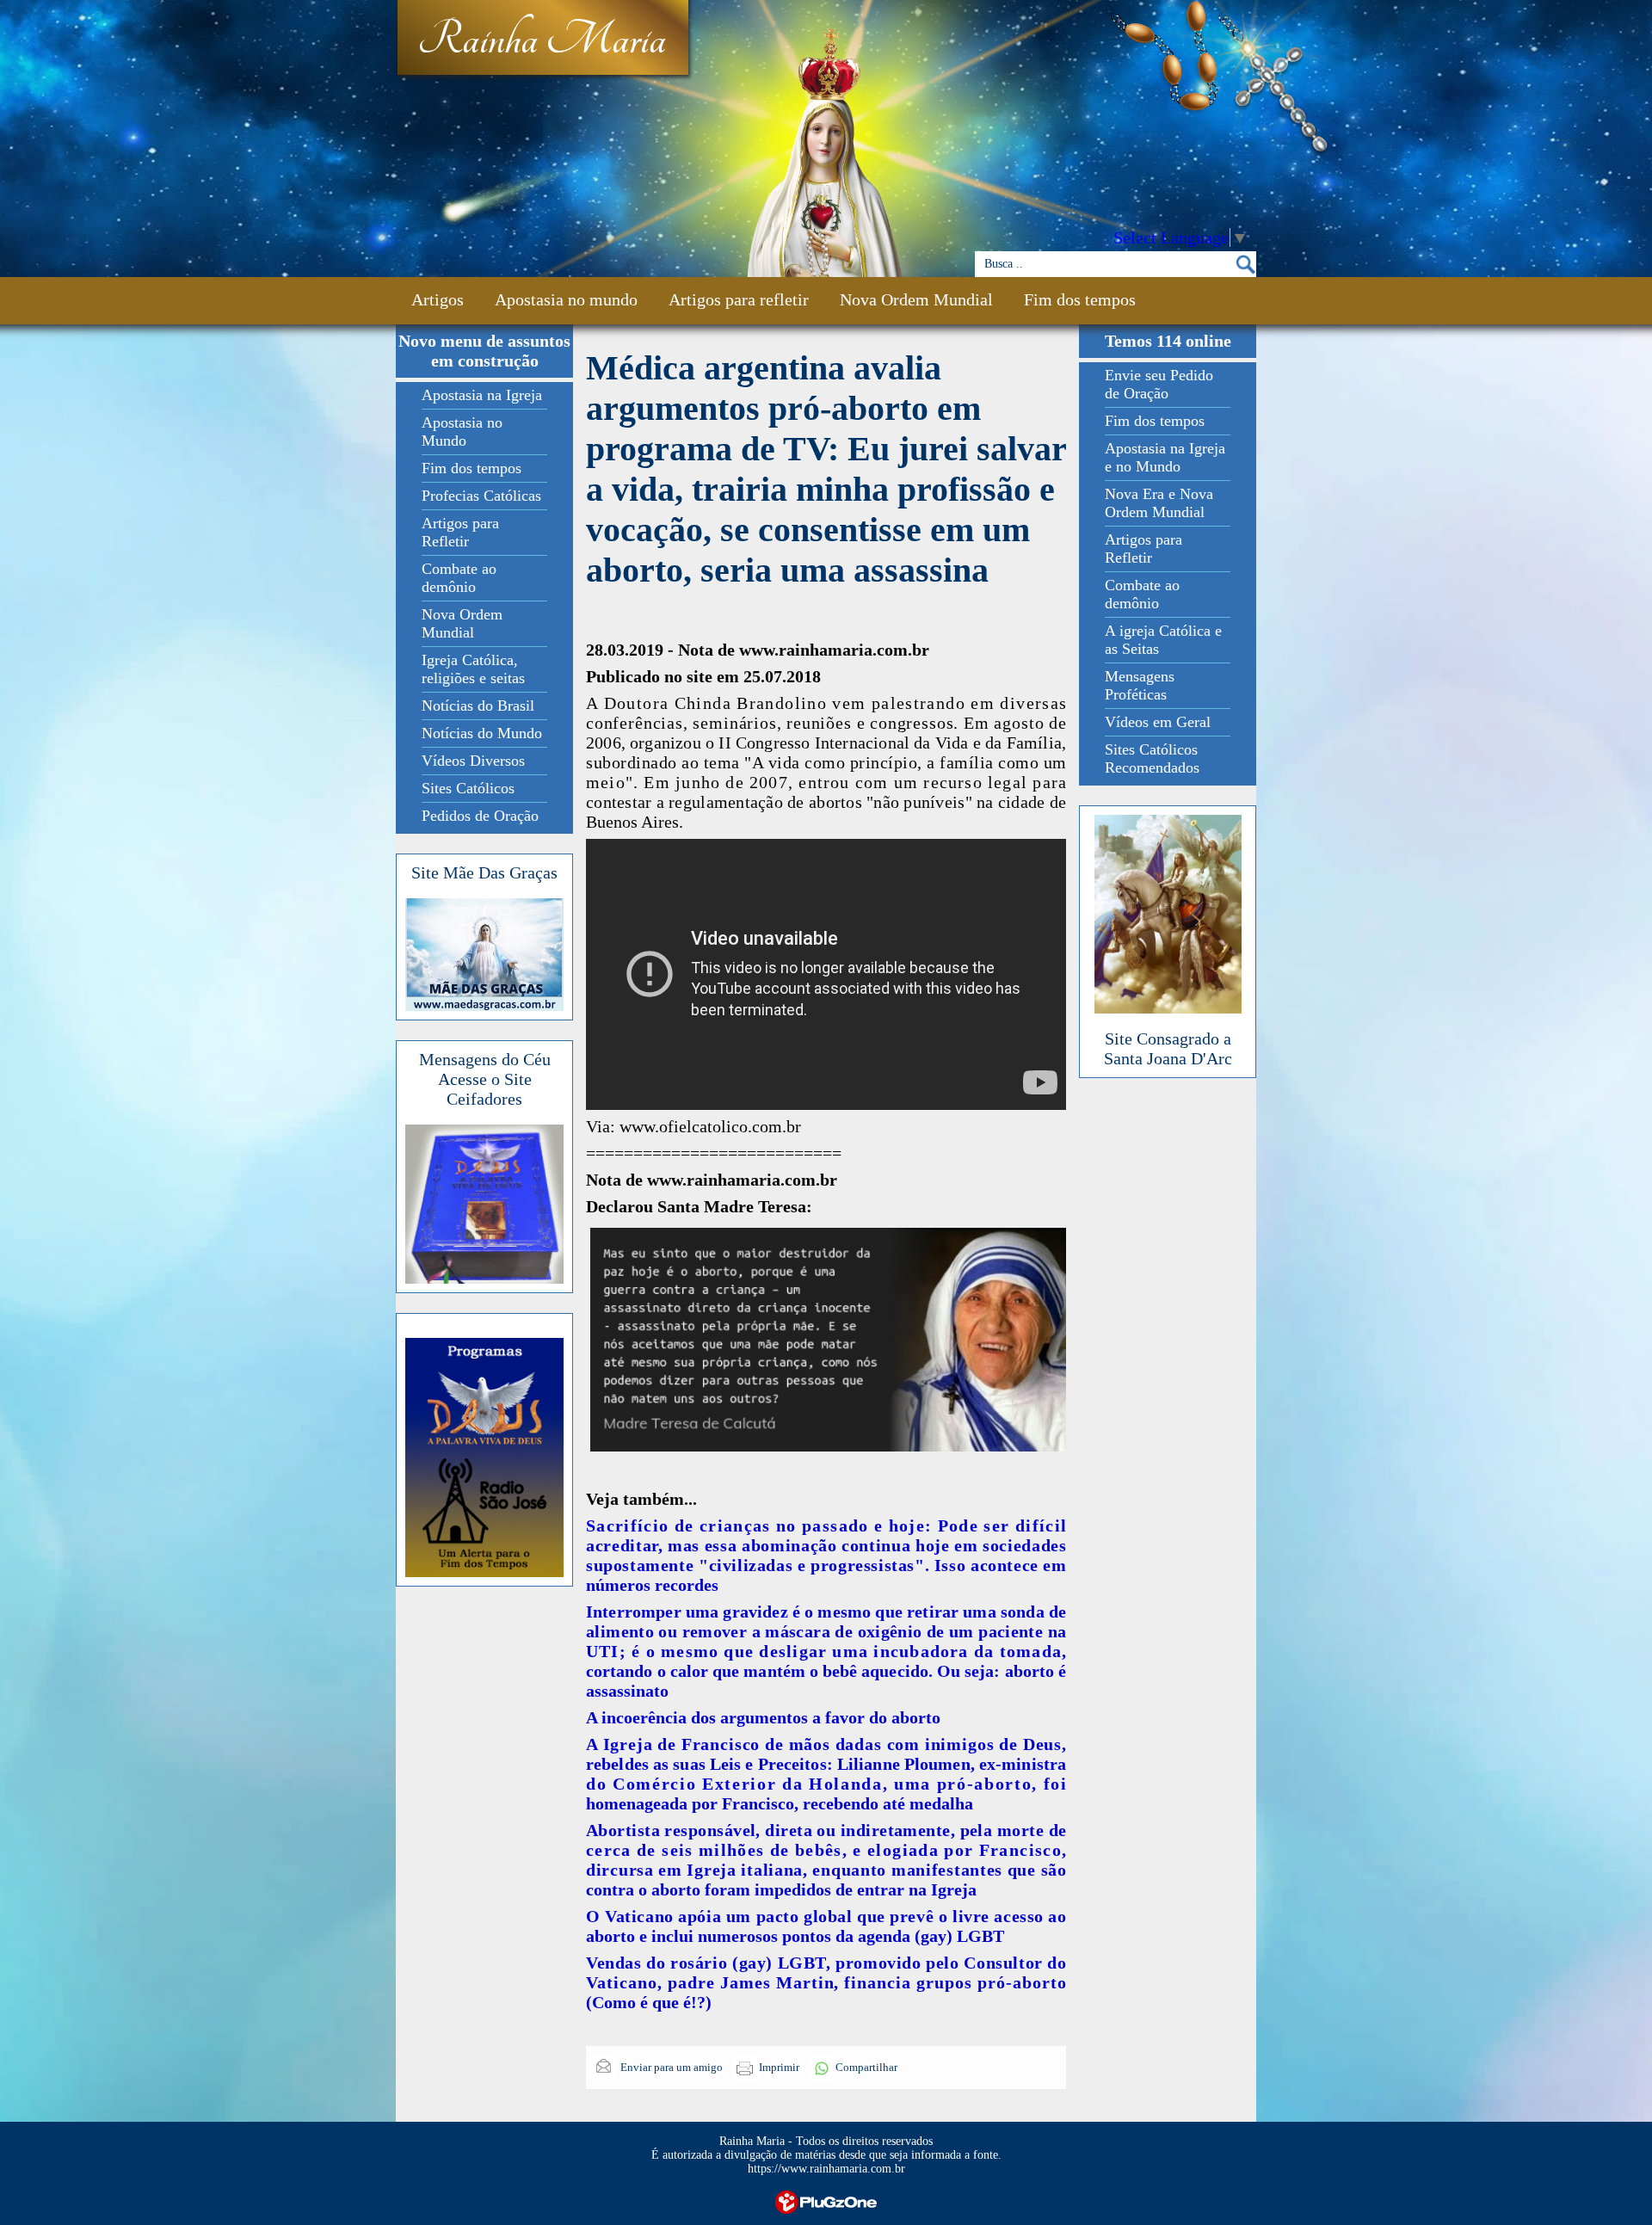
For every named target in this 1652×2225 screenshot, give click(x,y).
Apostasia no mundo (566, 299)
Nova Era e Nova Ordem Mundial (1159, 503)
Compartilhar (866, 2067)
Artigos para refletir (739, 299)
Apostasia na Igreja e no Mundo (1165, 457)
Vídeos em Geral (1158, 722)
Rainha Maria (542, 40)
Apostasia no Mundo (462, 431)
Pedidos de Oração (480, 816)
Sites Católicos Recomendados (1152, 758)
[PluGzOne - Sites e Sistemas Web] (826, 2200)
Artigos (438, 299)
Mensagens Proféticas (1140, 685)
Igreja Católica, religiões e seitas (473, 669)
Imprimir (779, 2067)
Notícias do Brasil (478, 706)
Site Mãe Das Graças (484, 872)
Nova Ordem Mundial (916, 299)
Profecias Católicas (481, 496)
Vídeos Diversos (473, 761)
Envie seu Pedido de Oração (1159, 384)
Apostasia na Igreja (482, 395)
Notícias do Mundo (482, 733)
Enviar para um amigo (670, 2067)
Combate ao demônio (459, 578)
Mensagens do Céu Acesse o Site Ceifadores (485, 1079)
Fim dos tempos (1080, 299)
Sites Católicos (468, 788)
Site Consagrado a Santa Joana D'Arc (1168, 1048)
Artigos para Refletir (460, 532)
